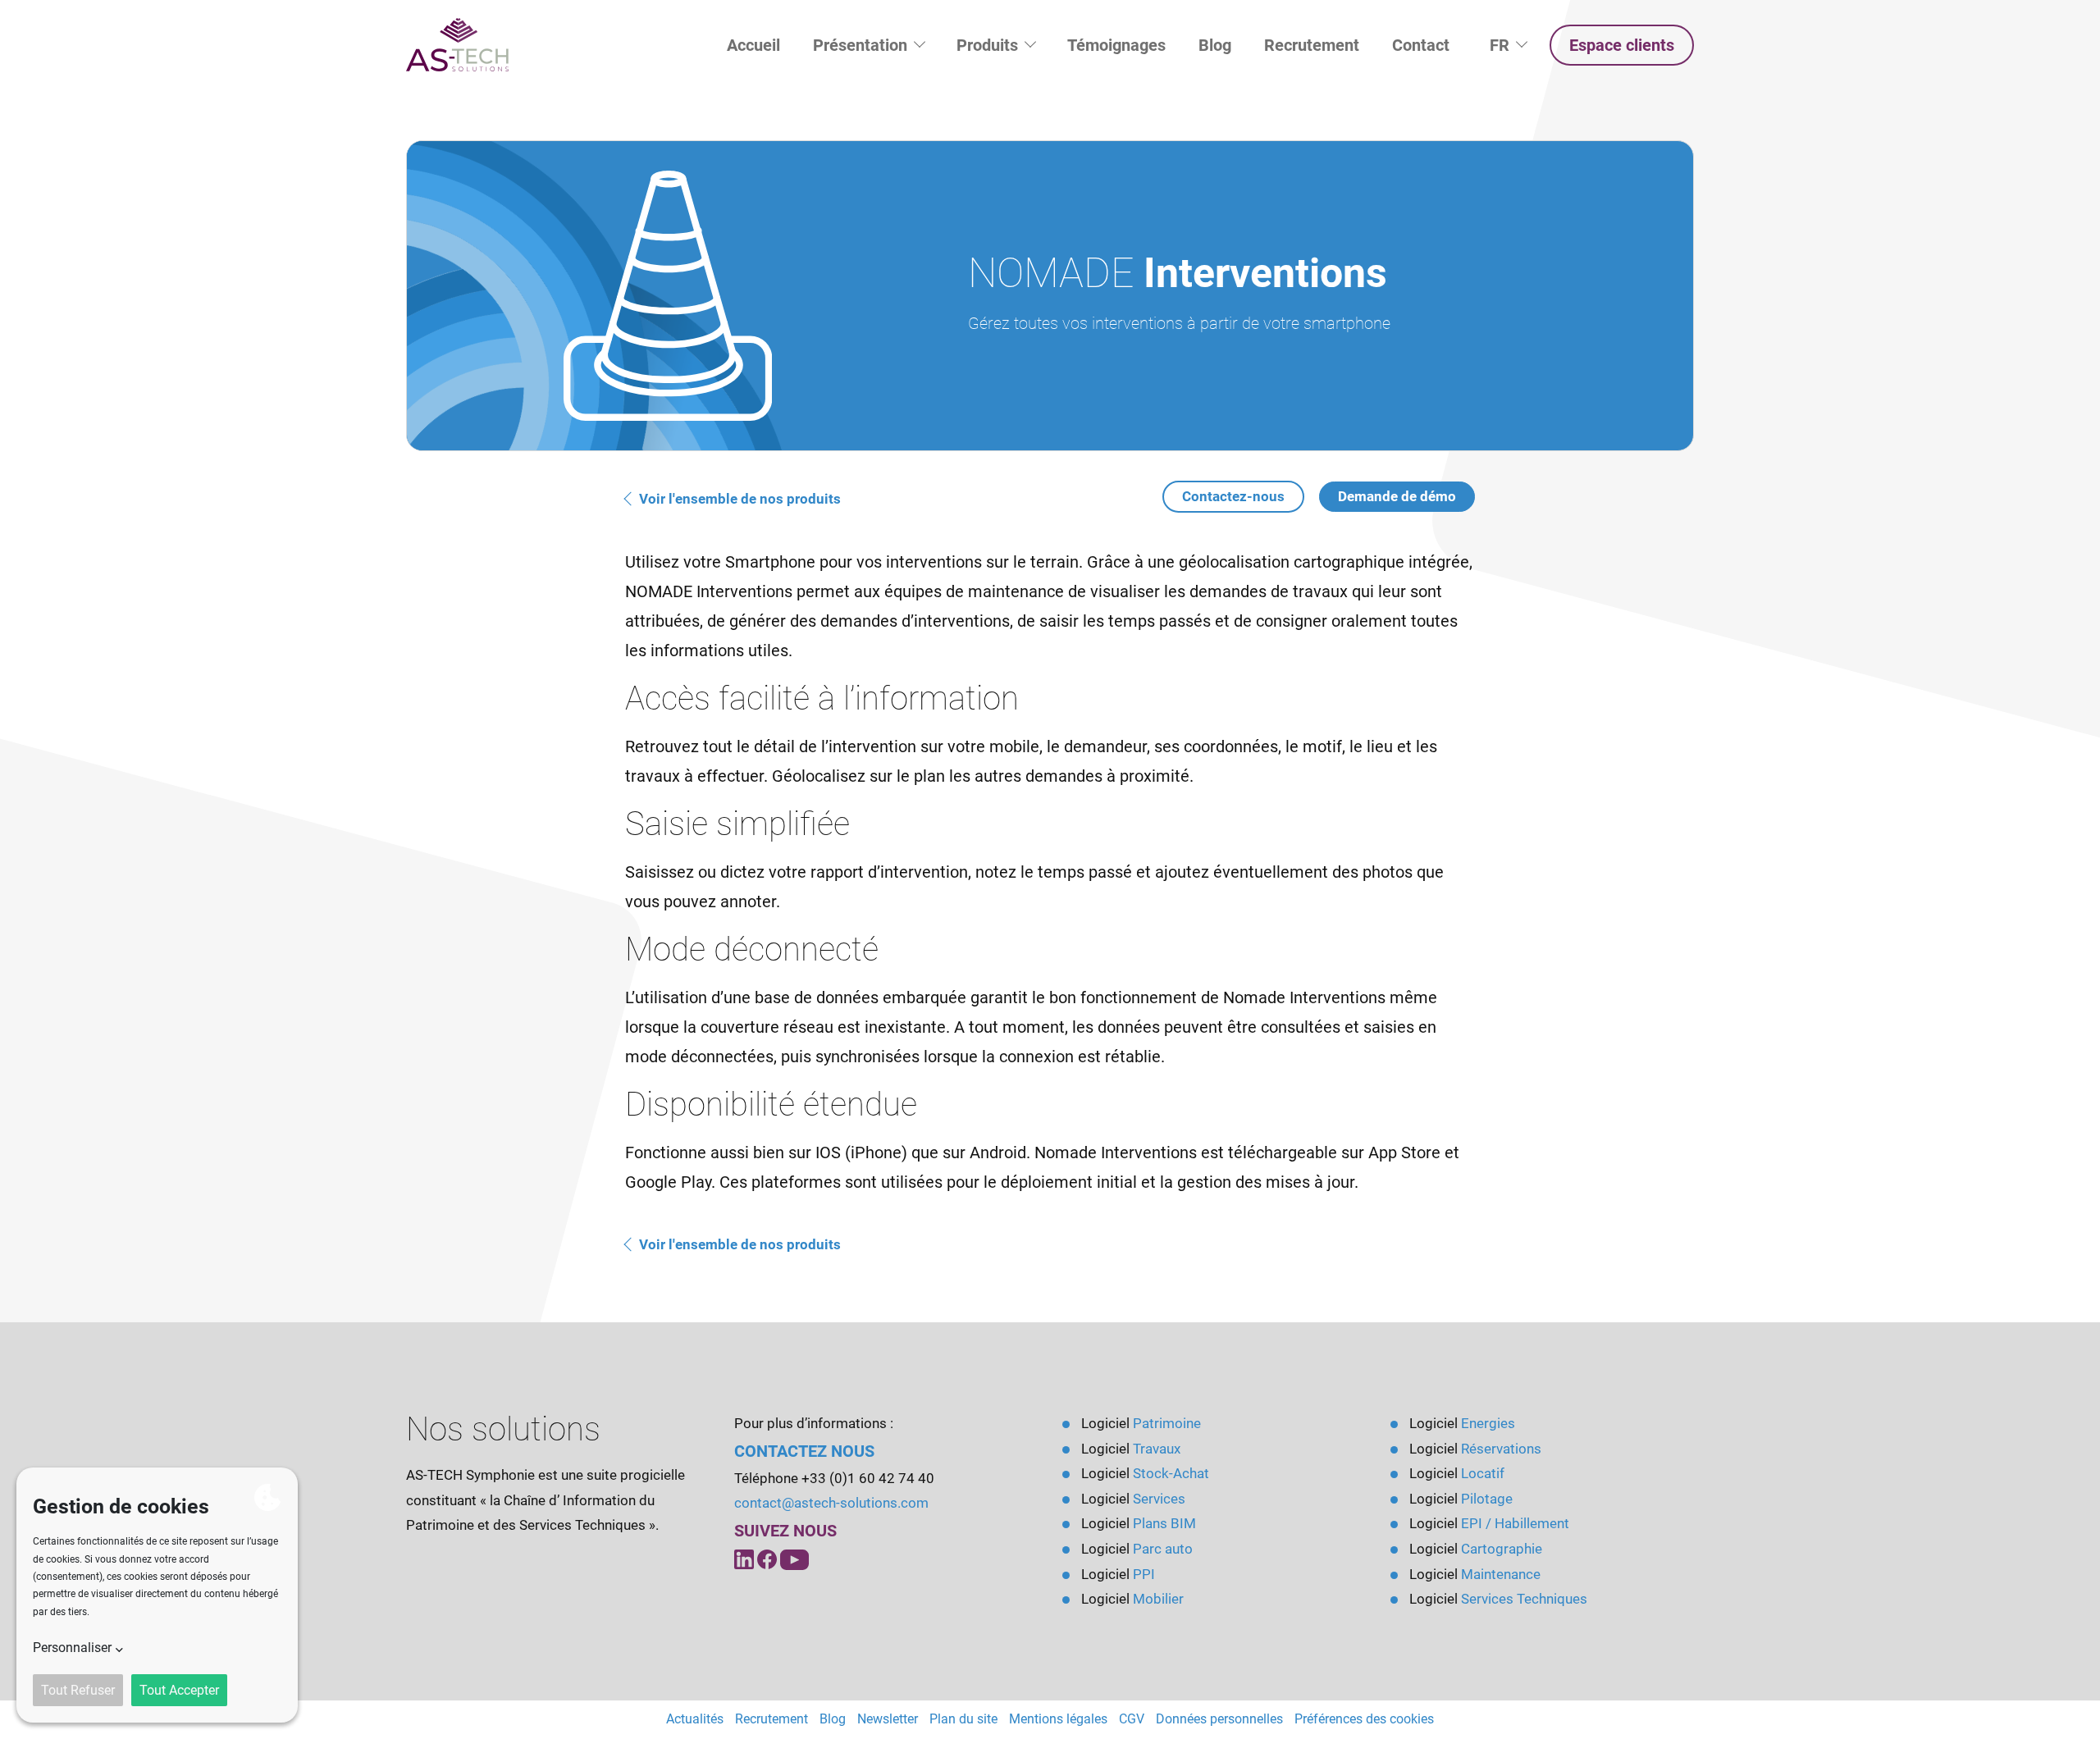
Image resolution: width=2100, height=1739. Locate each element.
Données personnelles (1219, 1719)
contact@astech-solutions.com (831, 1503)
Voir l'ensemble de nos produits (738, 499)
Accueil (753, 45)
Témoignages (1116, 45)
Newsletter (888, 1719)
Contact (1421, 45)
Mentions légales (1058, 1719)
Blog (1215, 45)
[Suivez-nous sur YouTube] (769, 1559)
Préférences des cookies (1364, 1719)
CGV (1132, 1719)
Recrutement (1312, 45)
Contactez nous (804, 1451)
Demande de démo (1397, 496)
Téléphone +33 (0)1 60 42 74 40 (834, 1478)
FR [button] (1516, 45)
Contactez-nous (1233, 496)
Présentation (862, 45)
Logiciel (1141, 1423)
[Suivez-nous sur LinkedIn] (746, 1559)
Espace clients (1622, 45)
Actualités (695, 1719)
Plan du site (963, 1719)
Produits (989, 45)
